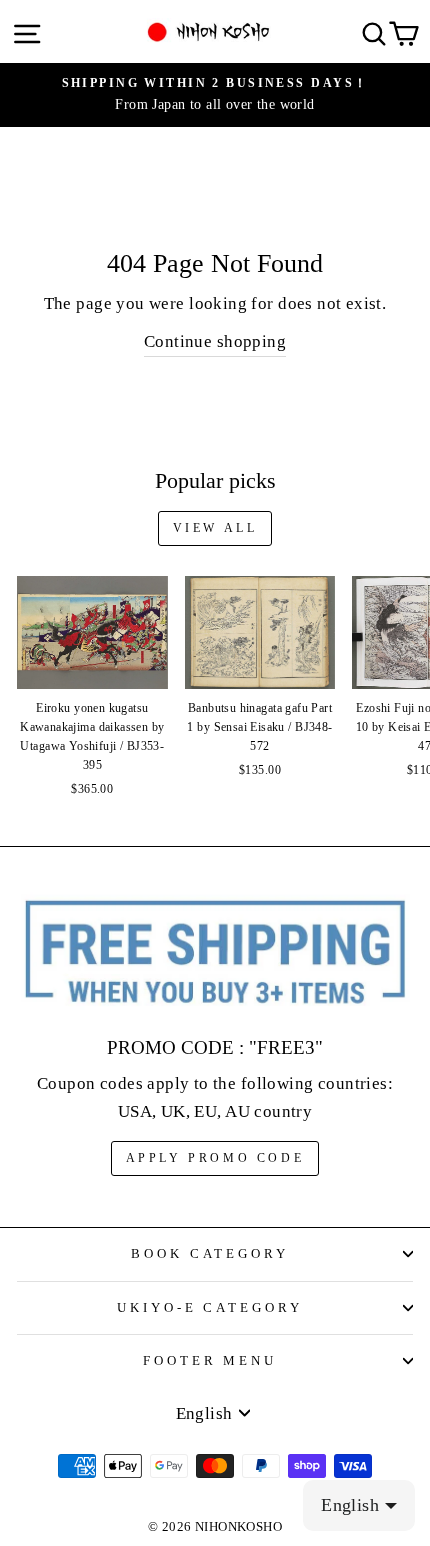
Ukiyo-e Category (210, 1307)
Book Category (210, 1253)
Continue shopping (215, 341)
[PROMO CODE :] (215, 953)
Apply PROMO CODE (215, 1158)
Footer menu (210, 1360)
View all (215, 528)
